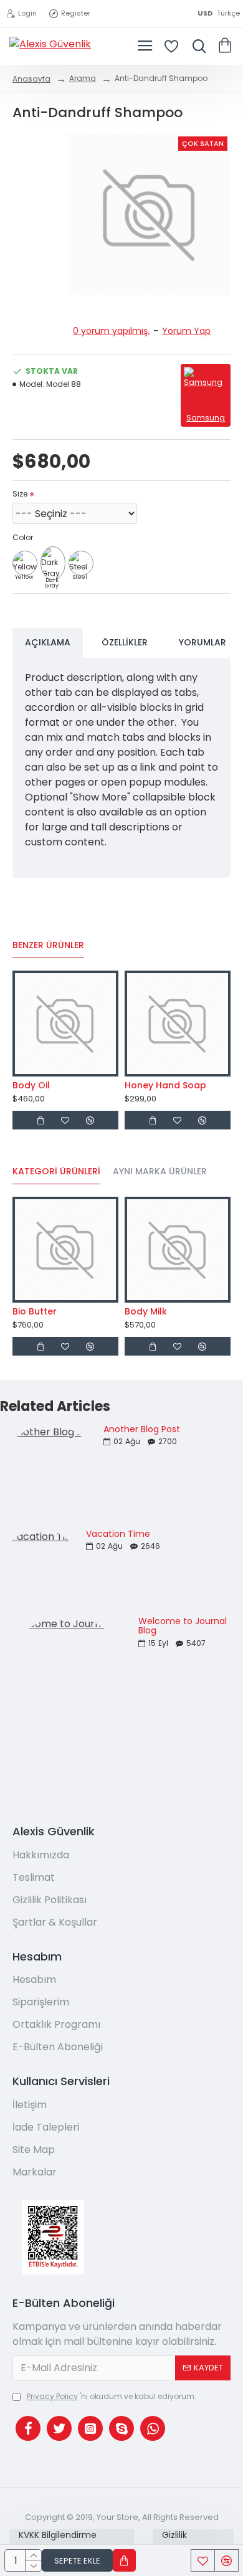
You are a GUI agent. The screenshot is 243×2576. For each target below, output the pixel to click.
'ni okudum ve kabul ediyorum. (112, 2396)
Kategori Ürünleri (56, 1172)
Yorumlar (202, 642)
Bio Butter (35, 1311)
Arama (83, 78)
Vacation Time (118, 1534)
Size (20, 494)
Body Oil (31, 1085)
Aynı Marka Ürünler (160, 1172)
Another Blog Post (142, 1429)
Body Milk (146, 1311)
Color (23, 537)
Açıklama (48, 642)
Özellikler (125, 642)
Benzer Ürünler (48, 946)
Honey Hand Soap (165, 1085)
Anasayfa (31, 79)
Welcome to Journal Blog (183, 1626)
